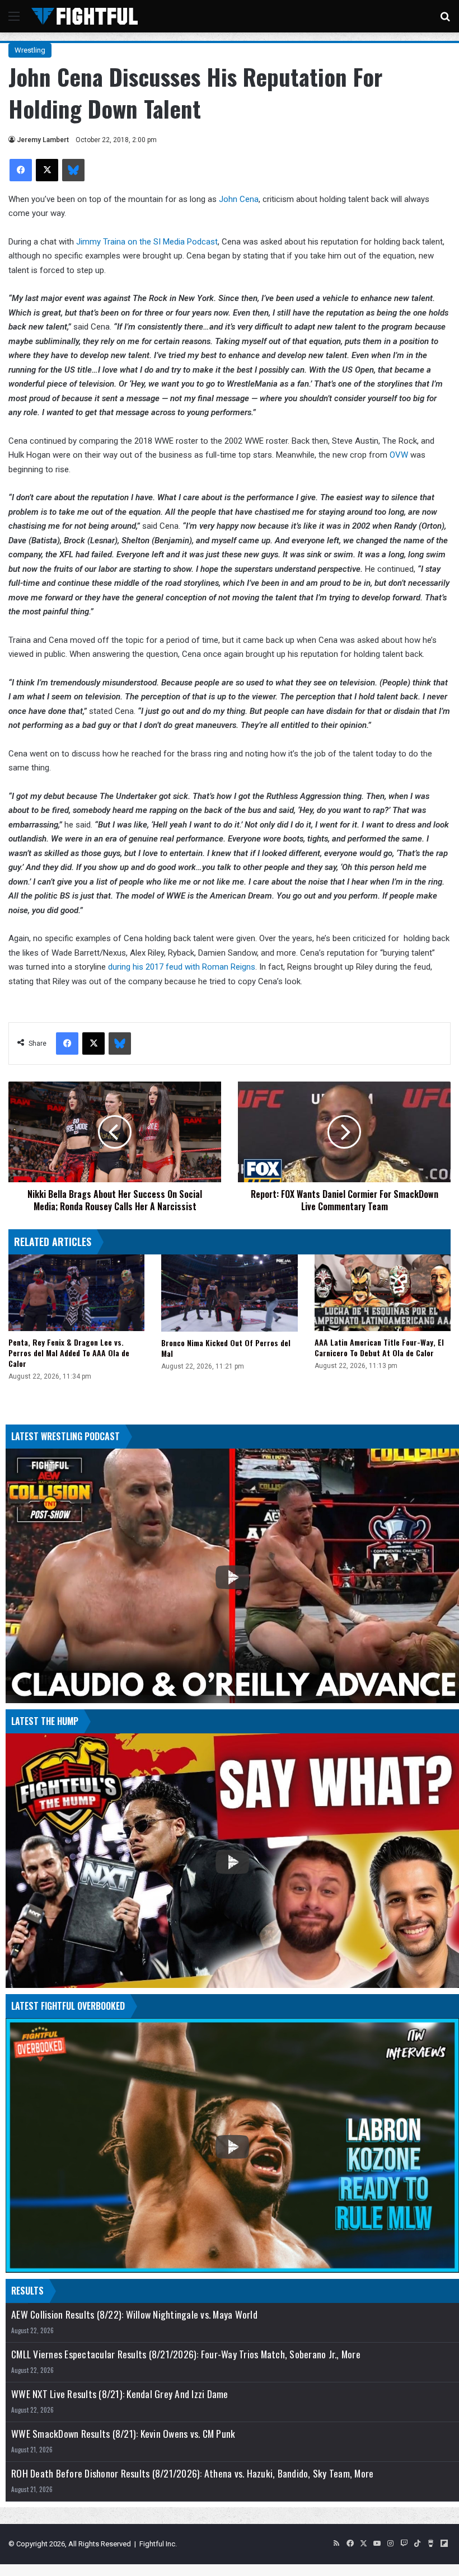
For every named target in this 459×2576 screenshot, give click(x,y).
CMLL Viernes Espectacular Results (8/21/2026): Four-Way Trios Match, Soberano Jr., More (186, 2354)
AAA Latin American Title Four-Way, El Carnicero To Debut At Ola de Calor (379, 1347)
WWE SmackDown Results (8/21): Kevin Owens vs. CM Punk (123, 2434)
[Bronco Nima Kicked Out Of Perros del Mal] (229, 1293)
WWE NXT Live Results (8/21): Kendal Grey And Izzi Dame (120, 2394)
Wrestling (30, 50)
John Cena (239, 199)
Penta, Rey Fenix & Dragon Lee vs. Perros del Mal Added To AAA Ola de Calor (69, 1353)
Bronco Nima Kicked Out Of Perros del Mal (226, 1348)
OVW (399, 455)
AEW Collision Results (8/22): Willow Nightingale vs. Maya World (134, 2314)
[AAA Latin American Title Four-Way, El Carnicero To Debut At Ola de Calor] (383, 1293)
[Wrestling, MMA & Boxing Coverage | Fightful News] (85, 16)
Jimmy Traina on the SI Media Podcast (147, 242)
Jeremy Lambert (43, 140)
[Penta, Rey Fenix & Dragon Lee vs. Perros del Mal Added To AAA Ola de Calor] (76, 1293)
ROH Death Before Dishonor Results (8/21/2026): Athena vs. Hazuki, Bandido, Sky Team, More (192, 2473)
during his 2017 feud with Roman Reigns (182, 967)
